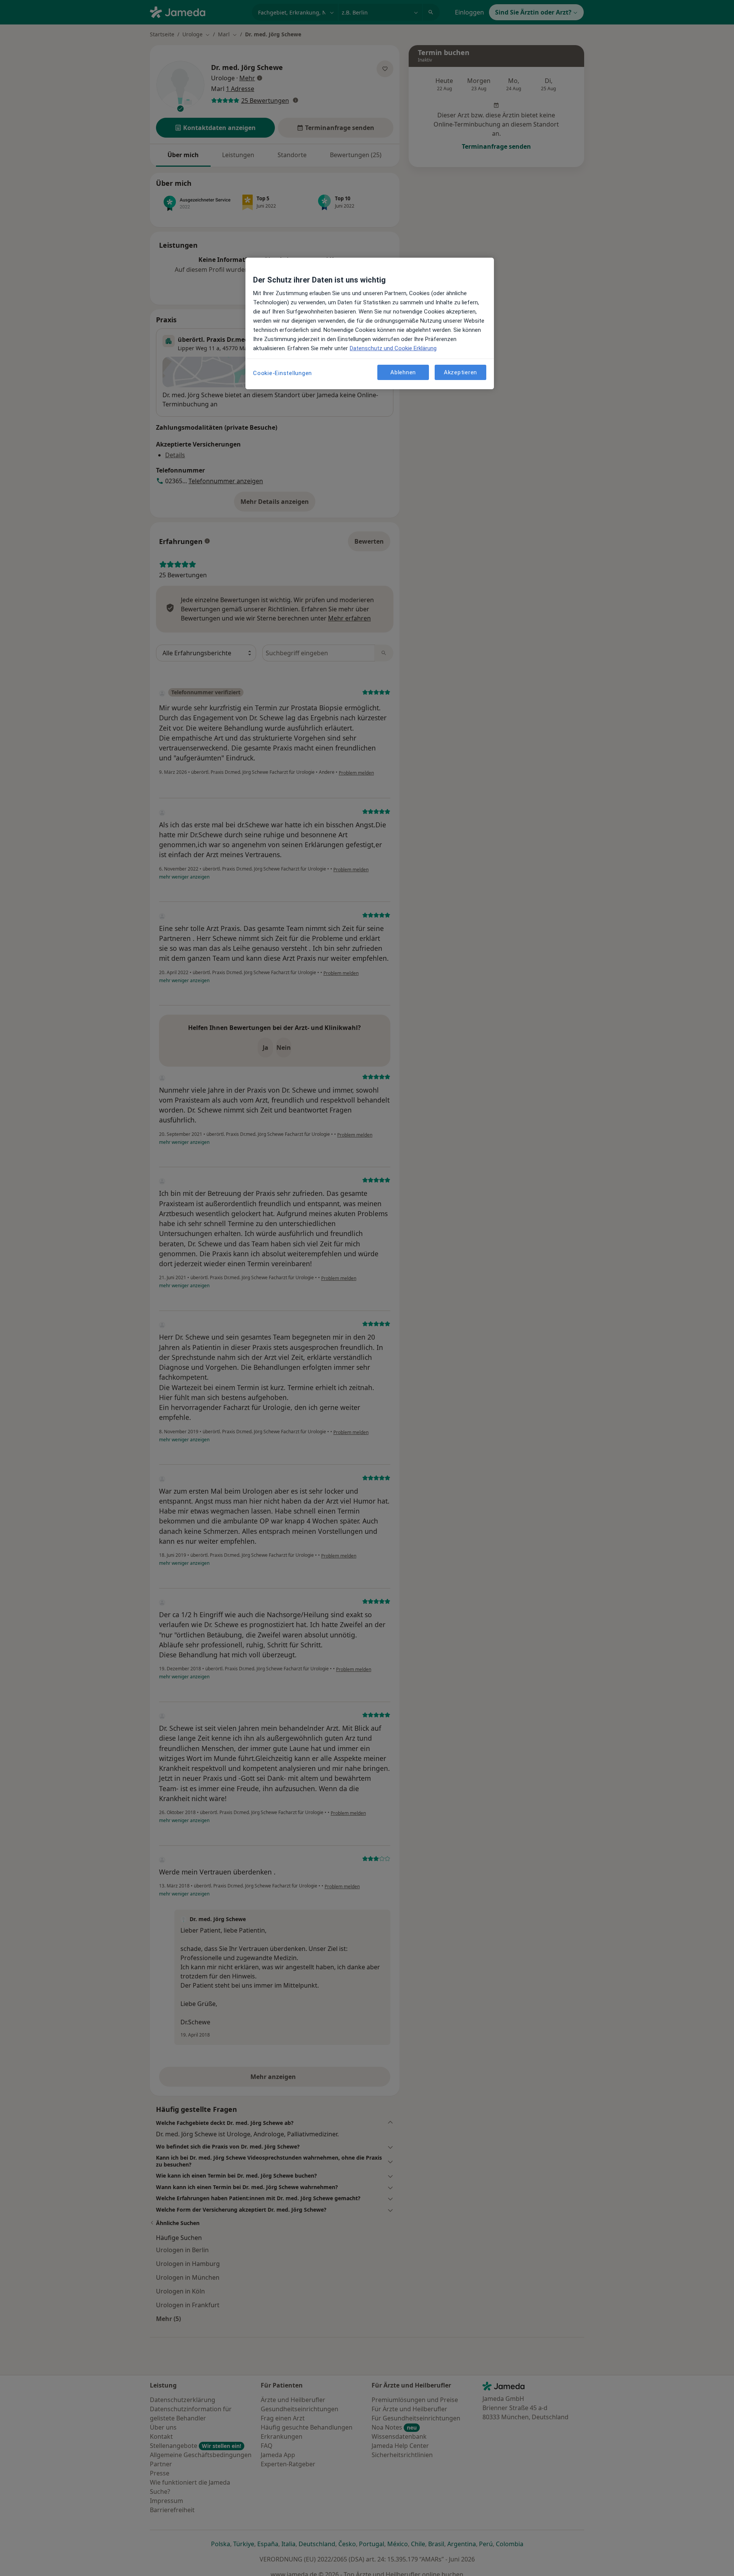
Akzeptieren (460, 372)
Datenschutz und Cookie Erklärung (393, 348)
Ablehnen (403, 372)
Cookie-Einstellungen (283, 373)
